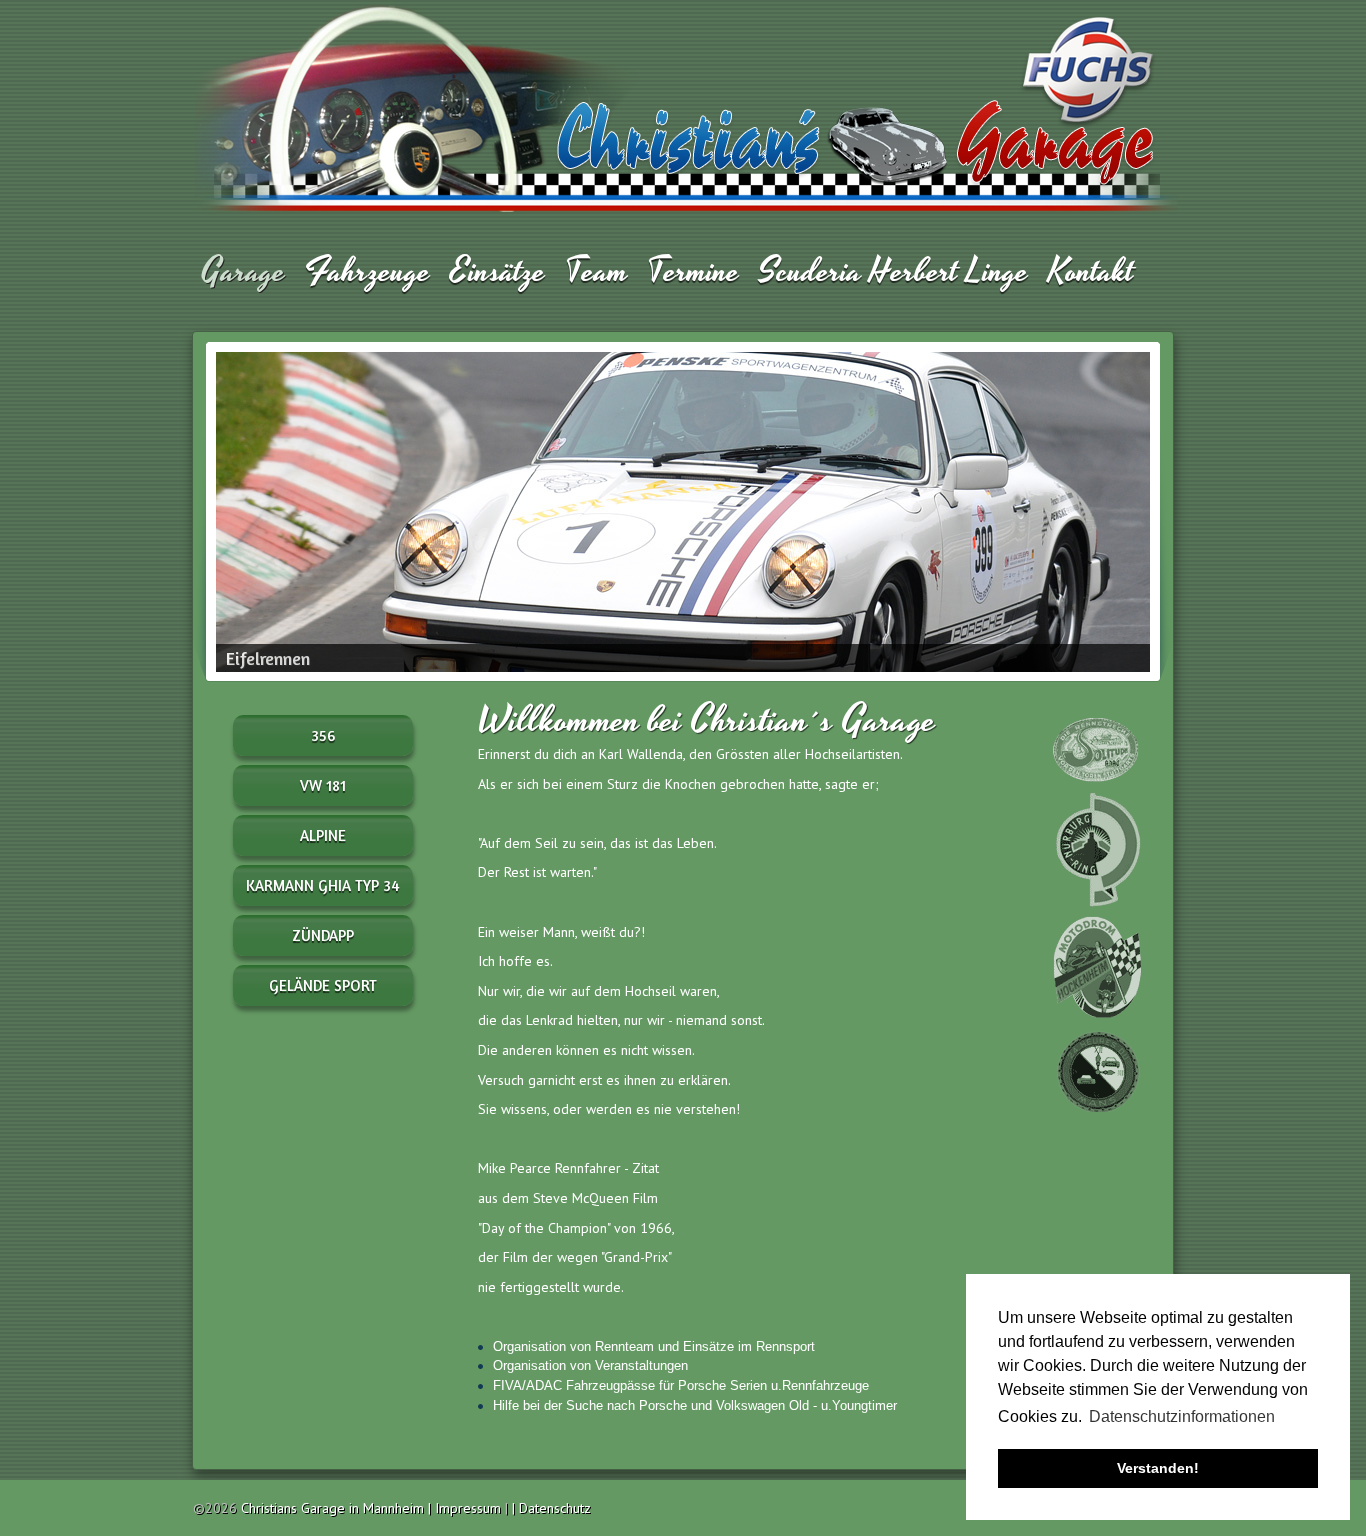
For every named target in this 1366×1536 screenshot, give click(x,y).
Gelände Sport (323, 985)
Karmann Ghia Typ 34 (323, 885)
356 (323, 735)
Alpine (323, 835)
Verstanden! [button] (1158, 1468)
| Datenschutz (551, 1508)
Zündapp (323, 935)
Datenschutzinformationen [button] (1182, 1416)
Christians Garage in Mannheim (332, 1508)
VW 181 (323, 785)
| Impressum (466, 1508)
